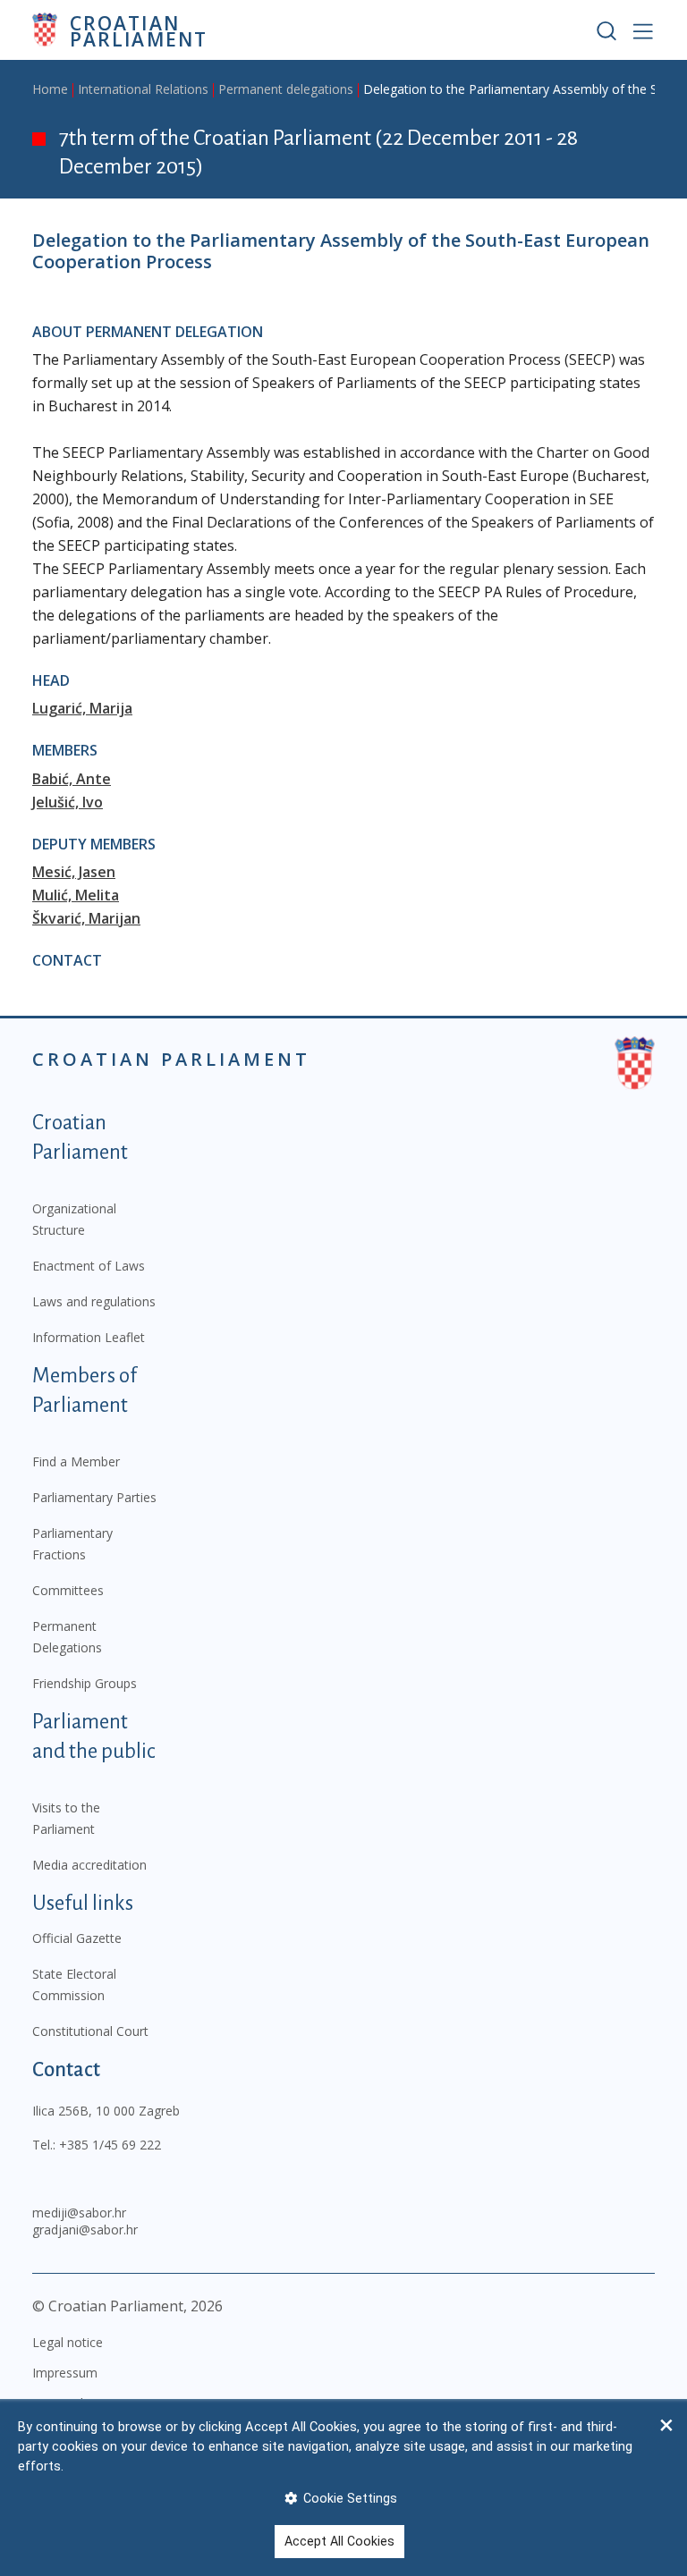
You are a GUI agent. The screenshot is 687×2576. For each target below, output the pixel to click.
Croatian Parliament (139, 30)
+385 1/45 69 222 (110, 2145)
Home (50, 89)
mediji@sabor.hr (79, 2213)
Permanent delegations (286, 89)
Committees (68, 1590)
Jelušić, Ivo (68, 802)
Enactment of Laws (89, 1266)
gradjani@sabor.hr (85, 2230)
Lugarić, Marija (82, 708)
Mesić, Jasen (74, 872)
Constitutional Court (90, 2031)
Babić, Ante (72, 779)
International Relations (143, 89)
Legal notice (68, 2342)
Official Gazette (77, 1938)
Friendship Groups (85, 1683)
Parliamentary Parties (94, 1497)
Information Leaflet (89, 1337)
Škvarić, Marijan (86, 918)
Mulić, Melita (76, 895)
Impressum (65, 2373)
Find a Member (76, 1461)
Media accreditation (89, 1865)
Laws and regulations (94, 1301)
